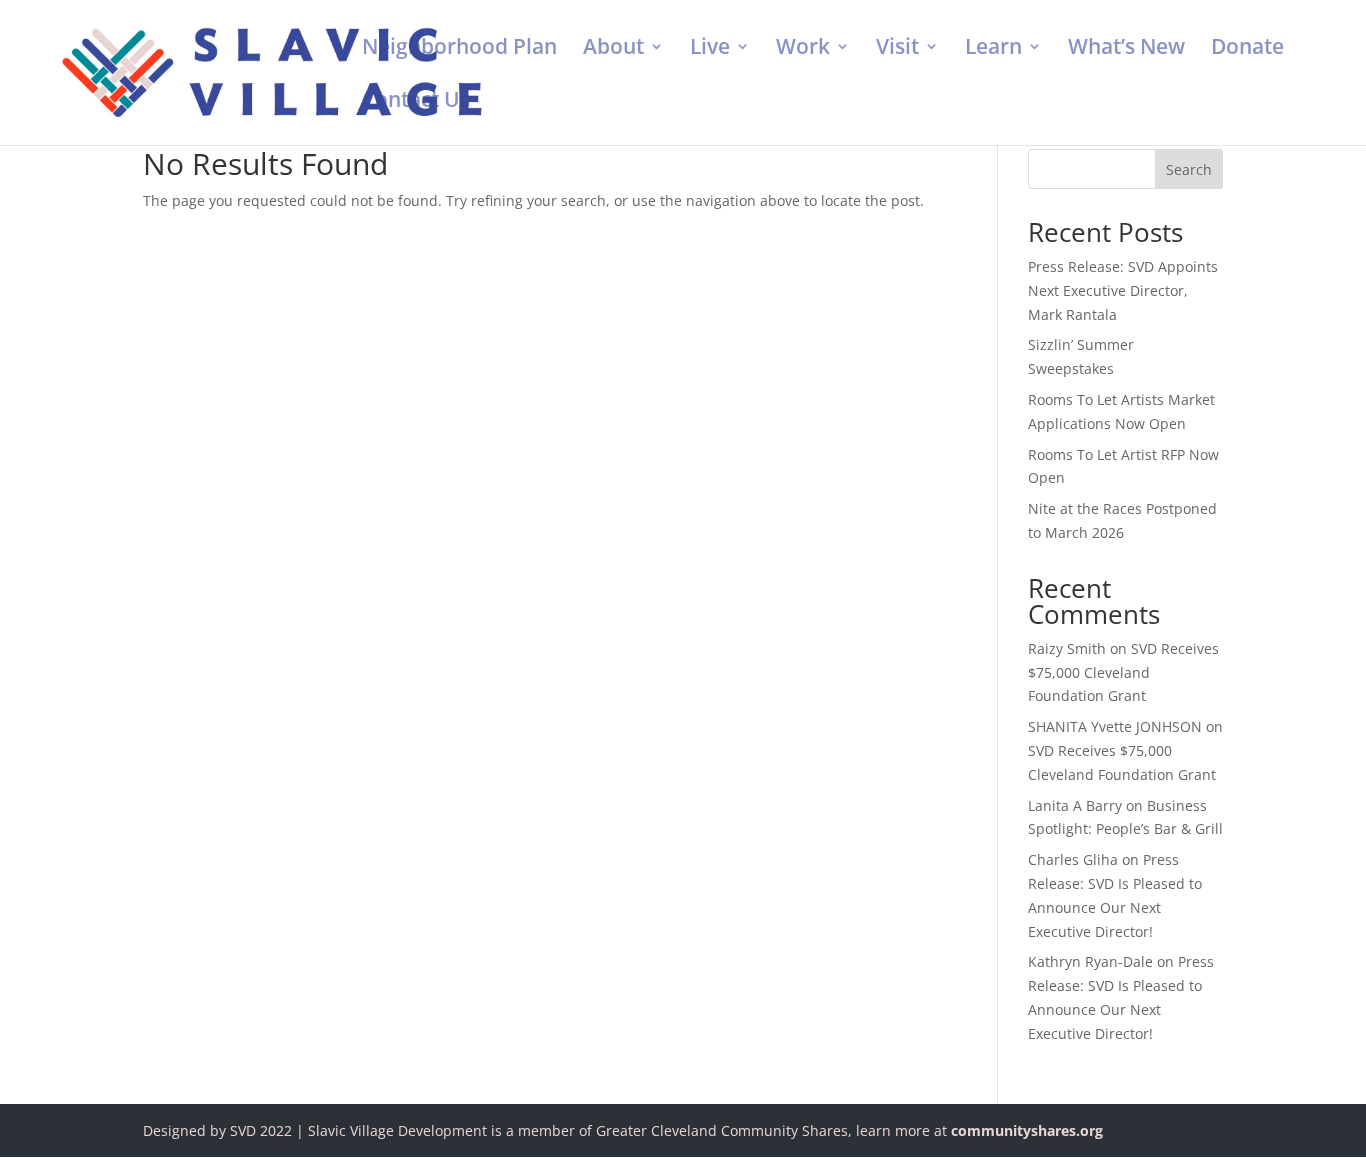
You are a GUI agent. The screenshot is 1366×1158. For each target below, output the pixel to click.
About (613, 49)
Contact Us (416, 102)
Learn (993, 49)
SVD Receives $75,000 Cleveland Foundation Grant (1123, 672)
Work (803, 49)
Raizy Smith (1067, 648)
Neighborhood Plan (459, 49)
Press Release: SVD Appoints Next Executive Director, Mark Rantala (1123, 290)
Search (1189, 169)
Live (710, 49)
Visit (897, 49)
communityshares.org (1027, 1130)
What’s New (1126, 49)
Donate (1247, 49)
